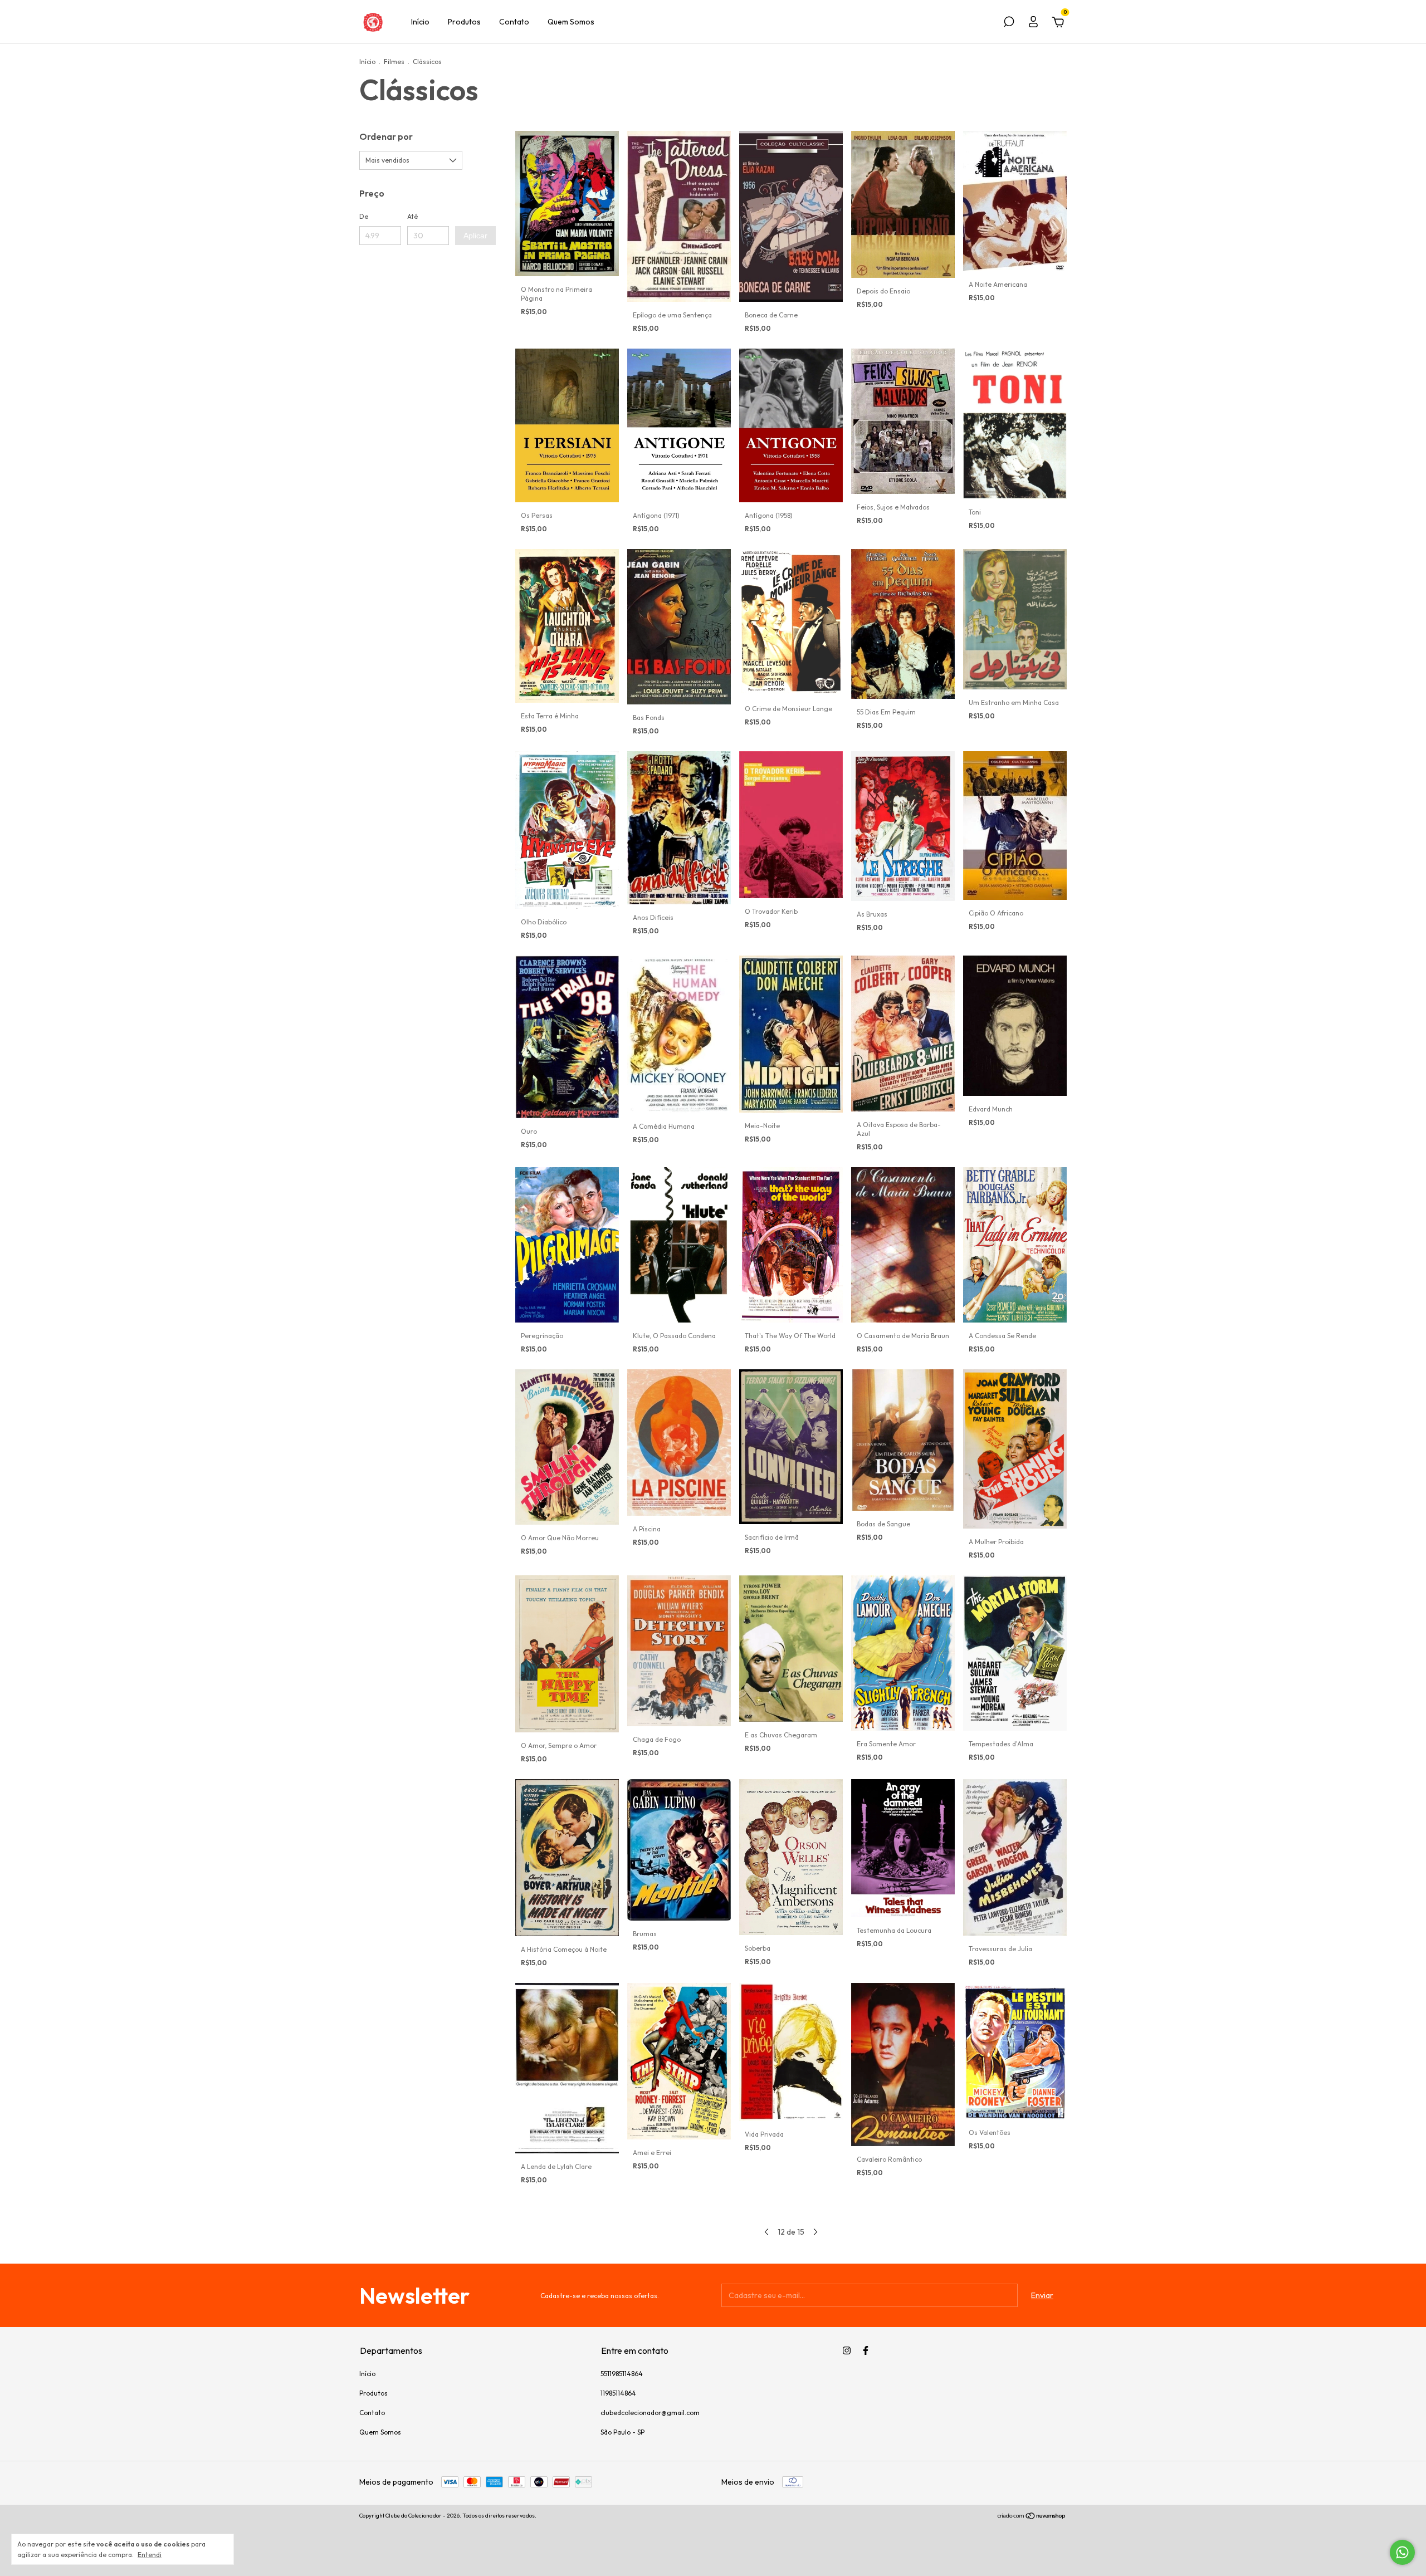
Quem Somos (571, 22)
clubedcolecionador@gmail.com (650, 2413)
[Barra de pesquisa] (1009, 23)
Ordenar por (386, 136)
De (364, 216)
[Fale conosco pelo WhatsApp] (1402, 2552)
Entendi (150, 2555)
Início (420, 22)
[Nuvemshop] (1032, 2517)
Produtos (464, 22)
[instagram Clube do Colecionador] (847, 2350)
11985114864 (618, 2393)
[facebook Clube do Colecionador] (866, 2350)
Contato (514, 22)
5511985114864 (622, 2374)
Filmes (394, 62)
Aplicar (475, 236)
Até (412, 216)
